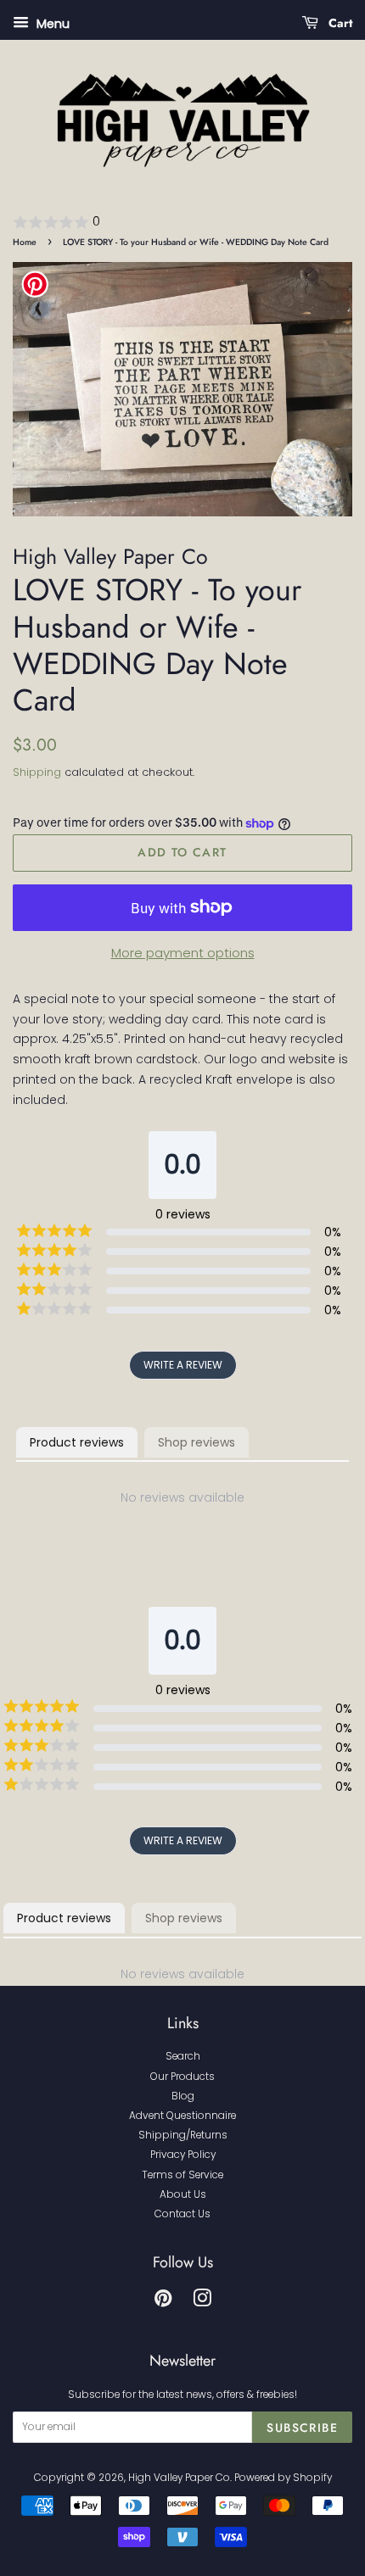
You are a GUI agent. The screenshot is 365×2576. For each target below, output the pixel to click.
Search (183, 2056)
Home (25, 242)
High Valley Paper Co (179, 2478)
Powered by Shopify (283, 2478)
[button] (182, 222)
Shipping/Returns (183, 2135)
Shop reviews (197, 1442)
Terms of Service (182, 2175)
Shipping (37, 772)
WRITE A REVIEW (183, 1365)
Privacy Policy (183, 2155)
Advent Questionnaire (182, 2116)
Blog (183, 2096)
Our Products (182, 2077)
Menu (51, 24)
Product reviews (77, 1442)
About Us (183, 2194)
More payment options (183, 953)
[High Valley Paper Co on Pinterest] (163, 2302)
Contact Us (182, 2214)
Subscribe (302, 2428)
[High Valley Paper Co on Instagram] (202, 2302)
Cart (339, 23)
